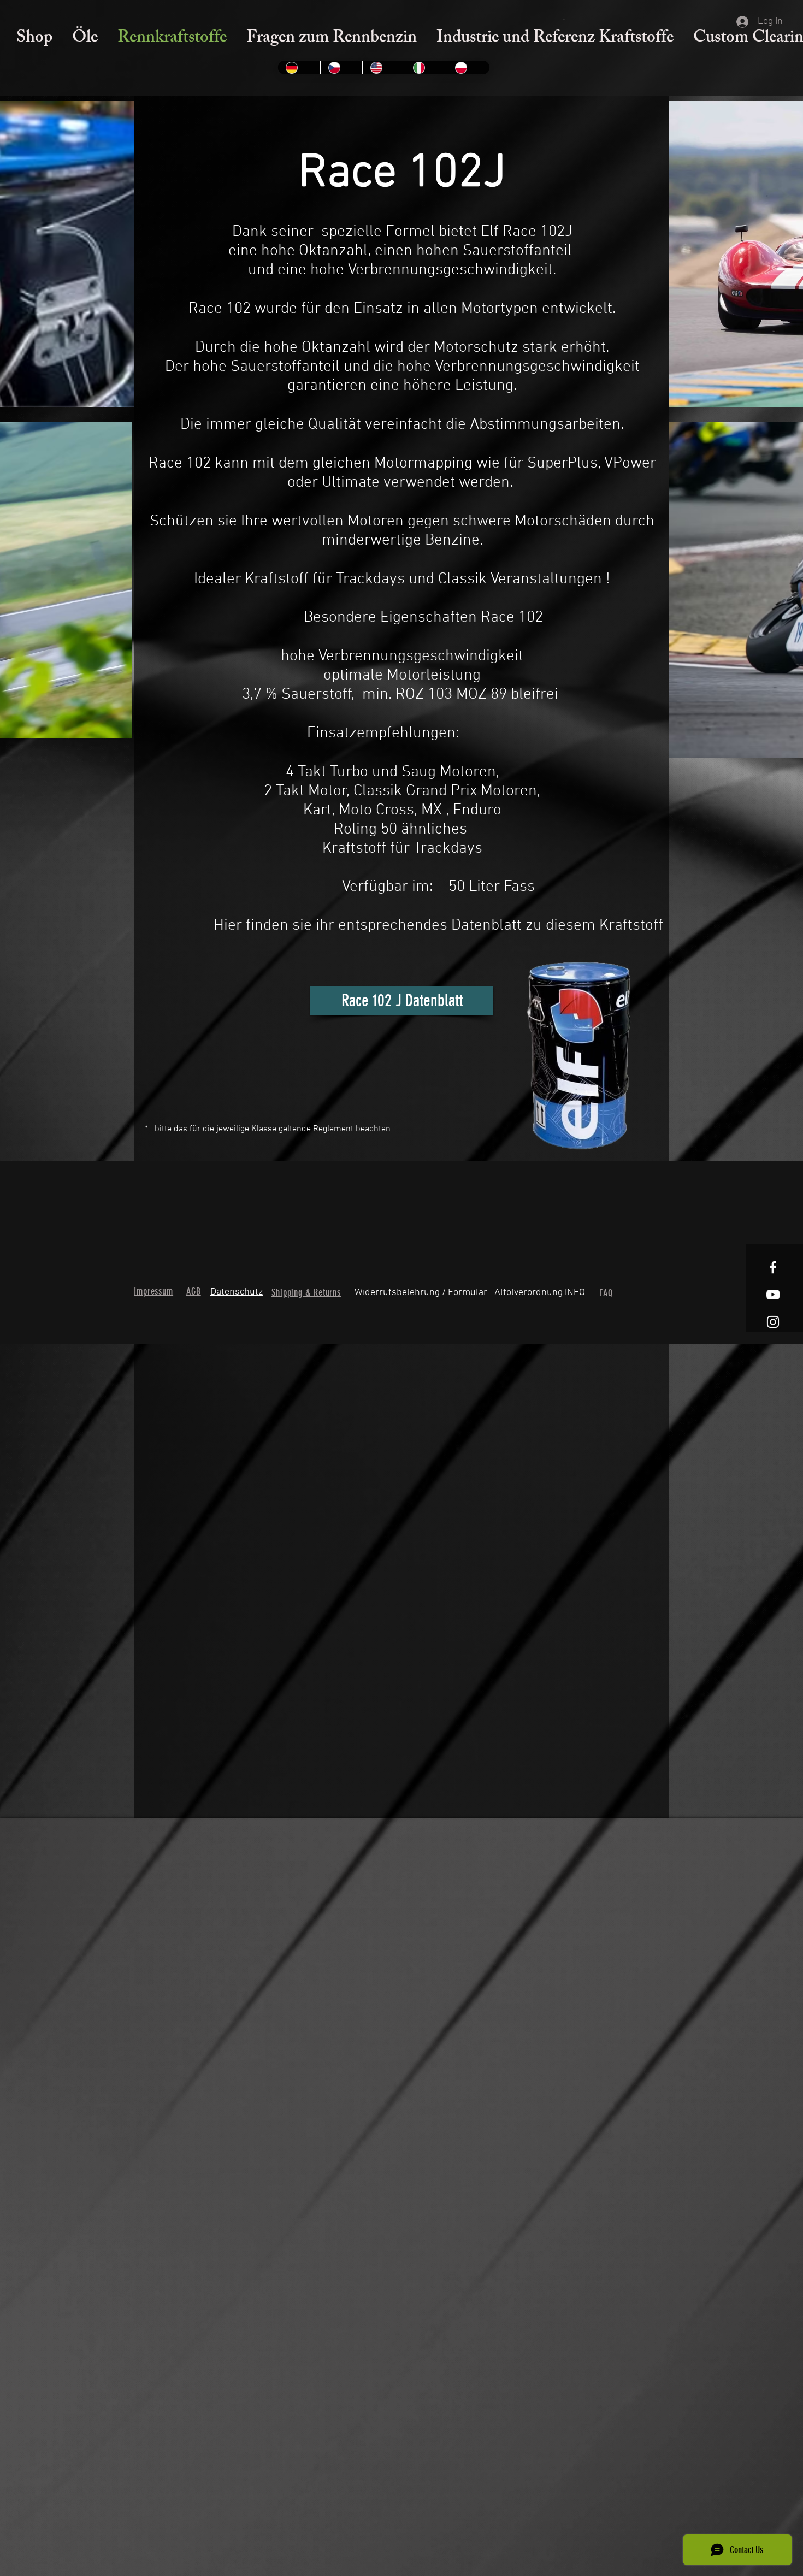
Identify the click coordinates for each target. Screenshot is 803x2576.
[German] (299, 67)
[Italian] (426, 67)
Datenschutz (237, 1292)
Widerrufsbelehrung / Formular (421, 1293)
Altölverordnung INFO (540, 1293)
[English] (383, 67)
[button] (565, 19)
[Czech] (341, 67)
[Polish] (468, 67)
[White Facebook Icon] (773, 1267)
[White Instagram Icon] (773, 1322)
